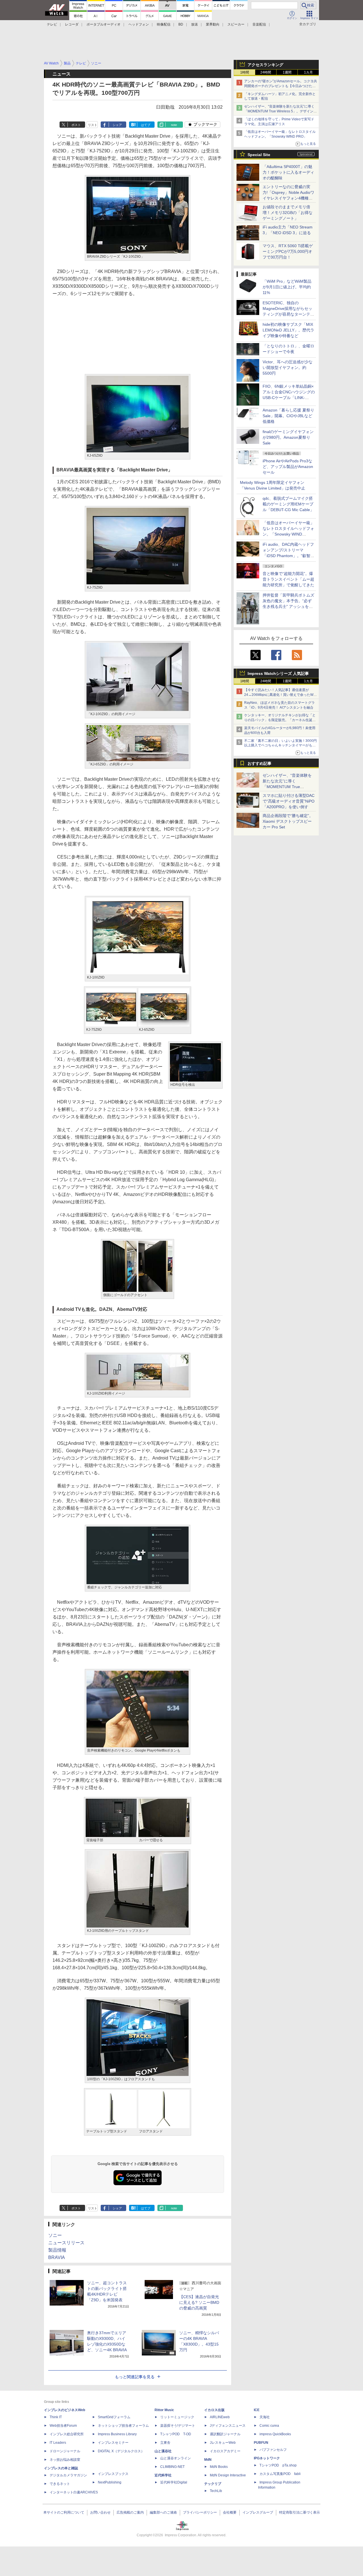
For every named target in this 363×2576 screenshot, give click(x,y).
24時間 (266, 72)
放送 (195, 24)
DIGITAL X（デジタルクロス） (121, 2451)
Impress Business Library (117, 2434)
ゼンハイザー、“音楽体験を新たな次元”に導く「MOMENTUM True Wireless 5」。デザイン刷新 (280, 111)
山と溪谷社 (163, 2451)
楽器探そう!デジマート (178, 2426)
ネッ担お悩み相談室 (65, 2460)
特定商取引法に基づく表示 (299, 2512)
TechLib (216, 2491)
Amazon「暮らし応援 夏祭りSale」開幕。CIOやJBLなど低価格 (288, 416)
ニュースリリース (66, 2243)
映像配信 (164, 24)
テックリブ (213, 2484)
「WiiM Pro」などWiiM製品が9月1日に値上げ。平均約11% (287, 287)
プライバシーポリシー (200, 2512)
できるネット (60, 2484)
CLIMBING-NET (172, 2467)
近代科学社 (163, 2475)
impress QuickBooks (275, 2434)
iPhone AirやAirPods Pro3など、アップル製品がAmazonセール (288, 467)
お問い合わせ (100, 2512)
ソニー (55, 2235)
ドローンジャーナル (65, 2451)
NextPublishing (110, 2482)
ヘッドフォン (139, 24)
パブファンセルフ (273, 2450)
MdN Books (219, 2467)
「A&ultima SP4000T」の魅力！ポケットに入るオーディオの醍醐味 (288, 172)
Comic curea (269, 2426)
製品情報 (57, 2250)
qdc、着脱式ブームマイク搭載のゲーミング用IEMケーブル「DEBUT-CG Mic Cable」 (288, 504)
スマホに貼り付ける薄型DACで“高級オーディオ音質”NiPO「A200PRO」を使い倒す (289, 801)
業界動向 (213, 24)
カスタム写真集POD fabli (280, 2474)
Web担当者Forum (63, 2426)
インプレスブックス (113, 2474)
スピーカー (236, 24)
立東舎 (165, 2443)
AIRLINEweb (220, 2417)
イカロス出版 (214, 2410)
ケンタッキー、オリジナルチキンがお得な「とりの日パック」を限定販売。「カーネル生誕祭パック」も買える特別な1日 (280, 720)
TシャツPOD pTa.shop (278, 2465)
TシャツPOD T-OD (176, 2434)
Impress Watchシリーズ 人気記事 (278, 673)
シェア (117, 125)
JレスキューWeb (223, 2443)
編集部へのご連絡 (163, 2512)
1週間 (287, 72)
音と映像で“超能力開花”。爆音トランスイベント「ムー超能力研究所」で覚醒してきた (288, 579)
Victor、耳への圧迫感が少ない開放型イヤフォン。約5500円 (288, 368)
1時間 (245, 72)
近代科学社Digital (174, 2482)
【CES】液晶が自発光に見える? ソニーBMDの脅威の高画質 (199, 2302)
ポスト (76, 125)
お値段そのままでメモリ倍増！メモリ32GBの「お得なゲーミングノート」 (288, 213)
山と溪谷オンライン (176, 2458)
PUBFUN (261, 2443)
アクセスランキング (265, 65)
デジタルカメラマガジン (68, 2475)
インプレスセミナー (113, 2443)
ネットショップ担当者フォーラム (123, 2426)
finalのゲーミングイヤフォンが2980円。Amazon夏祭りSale (288, 437)
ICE (257, 2410)
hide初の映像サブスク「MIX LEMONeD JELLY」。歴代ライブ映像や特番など (288, 330)
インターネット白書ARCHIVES (74, 2492)
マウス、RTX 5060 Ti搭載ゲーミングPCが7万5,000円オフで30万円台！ (288, 251)
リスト (93, 125)
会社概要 (230, 2512)
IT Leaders (58, 2443)
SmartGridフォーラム (114, 2417)
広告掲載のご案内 (130, 2512)
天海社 (265, 2417)
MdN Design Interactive (228, 2475)
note (174, 125)
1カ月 (308, 72)
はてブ (146, 125)
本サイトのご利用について (64, 2512)
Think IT (56, 2417)
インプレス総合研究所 (67, 2434)
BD (181, 24)
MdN (208, 2460)
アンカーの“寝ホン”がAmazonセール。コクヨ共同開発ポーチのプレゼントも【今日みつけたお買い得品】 (281, 86)
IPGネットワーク (267, 2458)
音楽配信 (259, 24)
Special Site (259, 155)
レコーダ (72, 24)
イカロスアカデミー (225, 2451)
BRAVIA (57, 2257)
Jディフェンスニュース (228, 2426)
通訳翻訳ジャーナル (225, 2434)
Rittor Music (164, 2410)
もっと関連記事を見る (135, 2377)
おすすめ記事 (259, 763)
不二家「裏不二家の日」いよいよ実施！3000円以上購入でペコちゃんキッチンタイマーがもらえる (280, 746)
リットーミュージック (177, 2417)
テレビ (52, 24)
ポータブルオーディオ (104, 24)
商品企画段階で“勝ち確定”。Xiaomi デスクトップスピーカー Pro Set (288, 821)
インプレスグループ (258, 2512)
